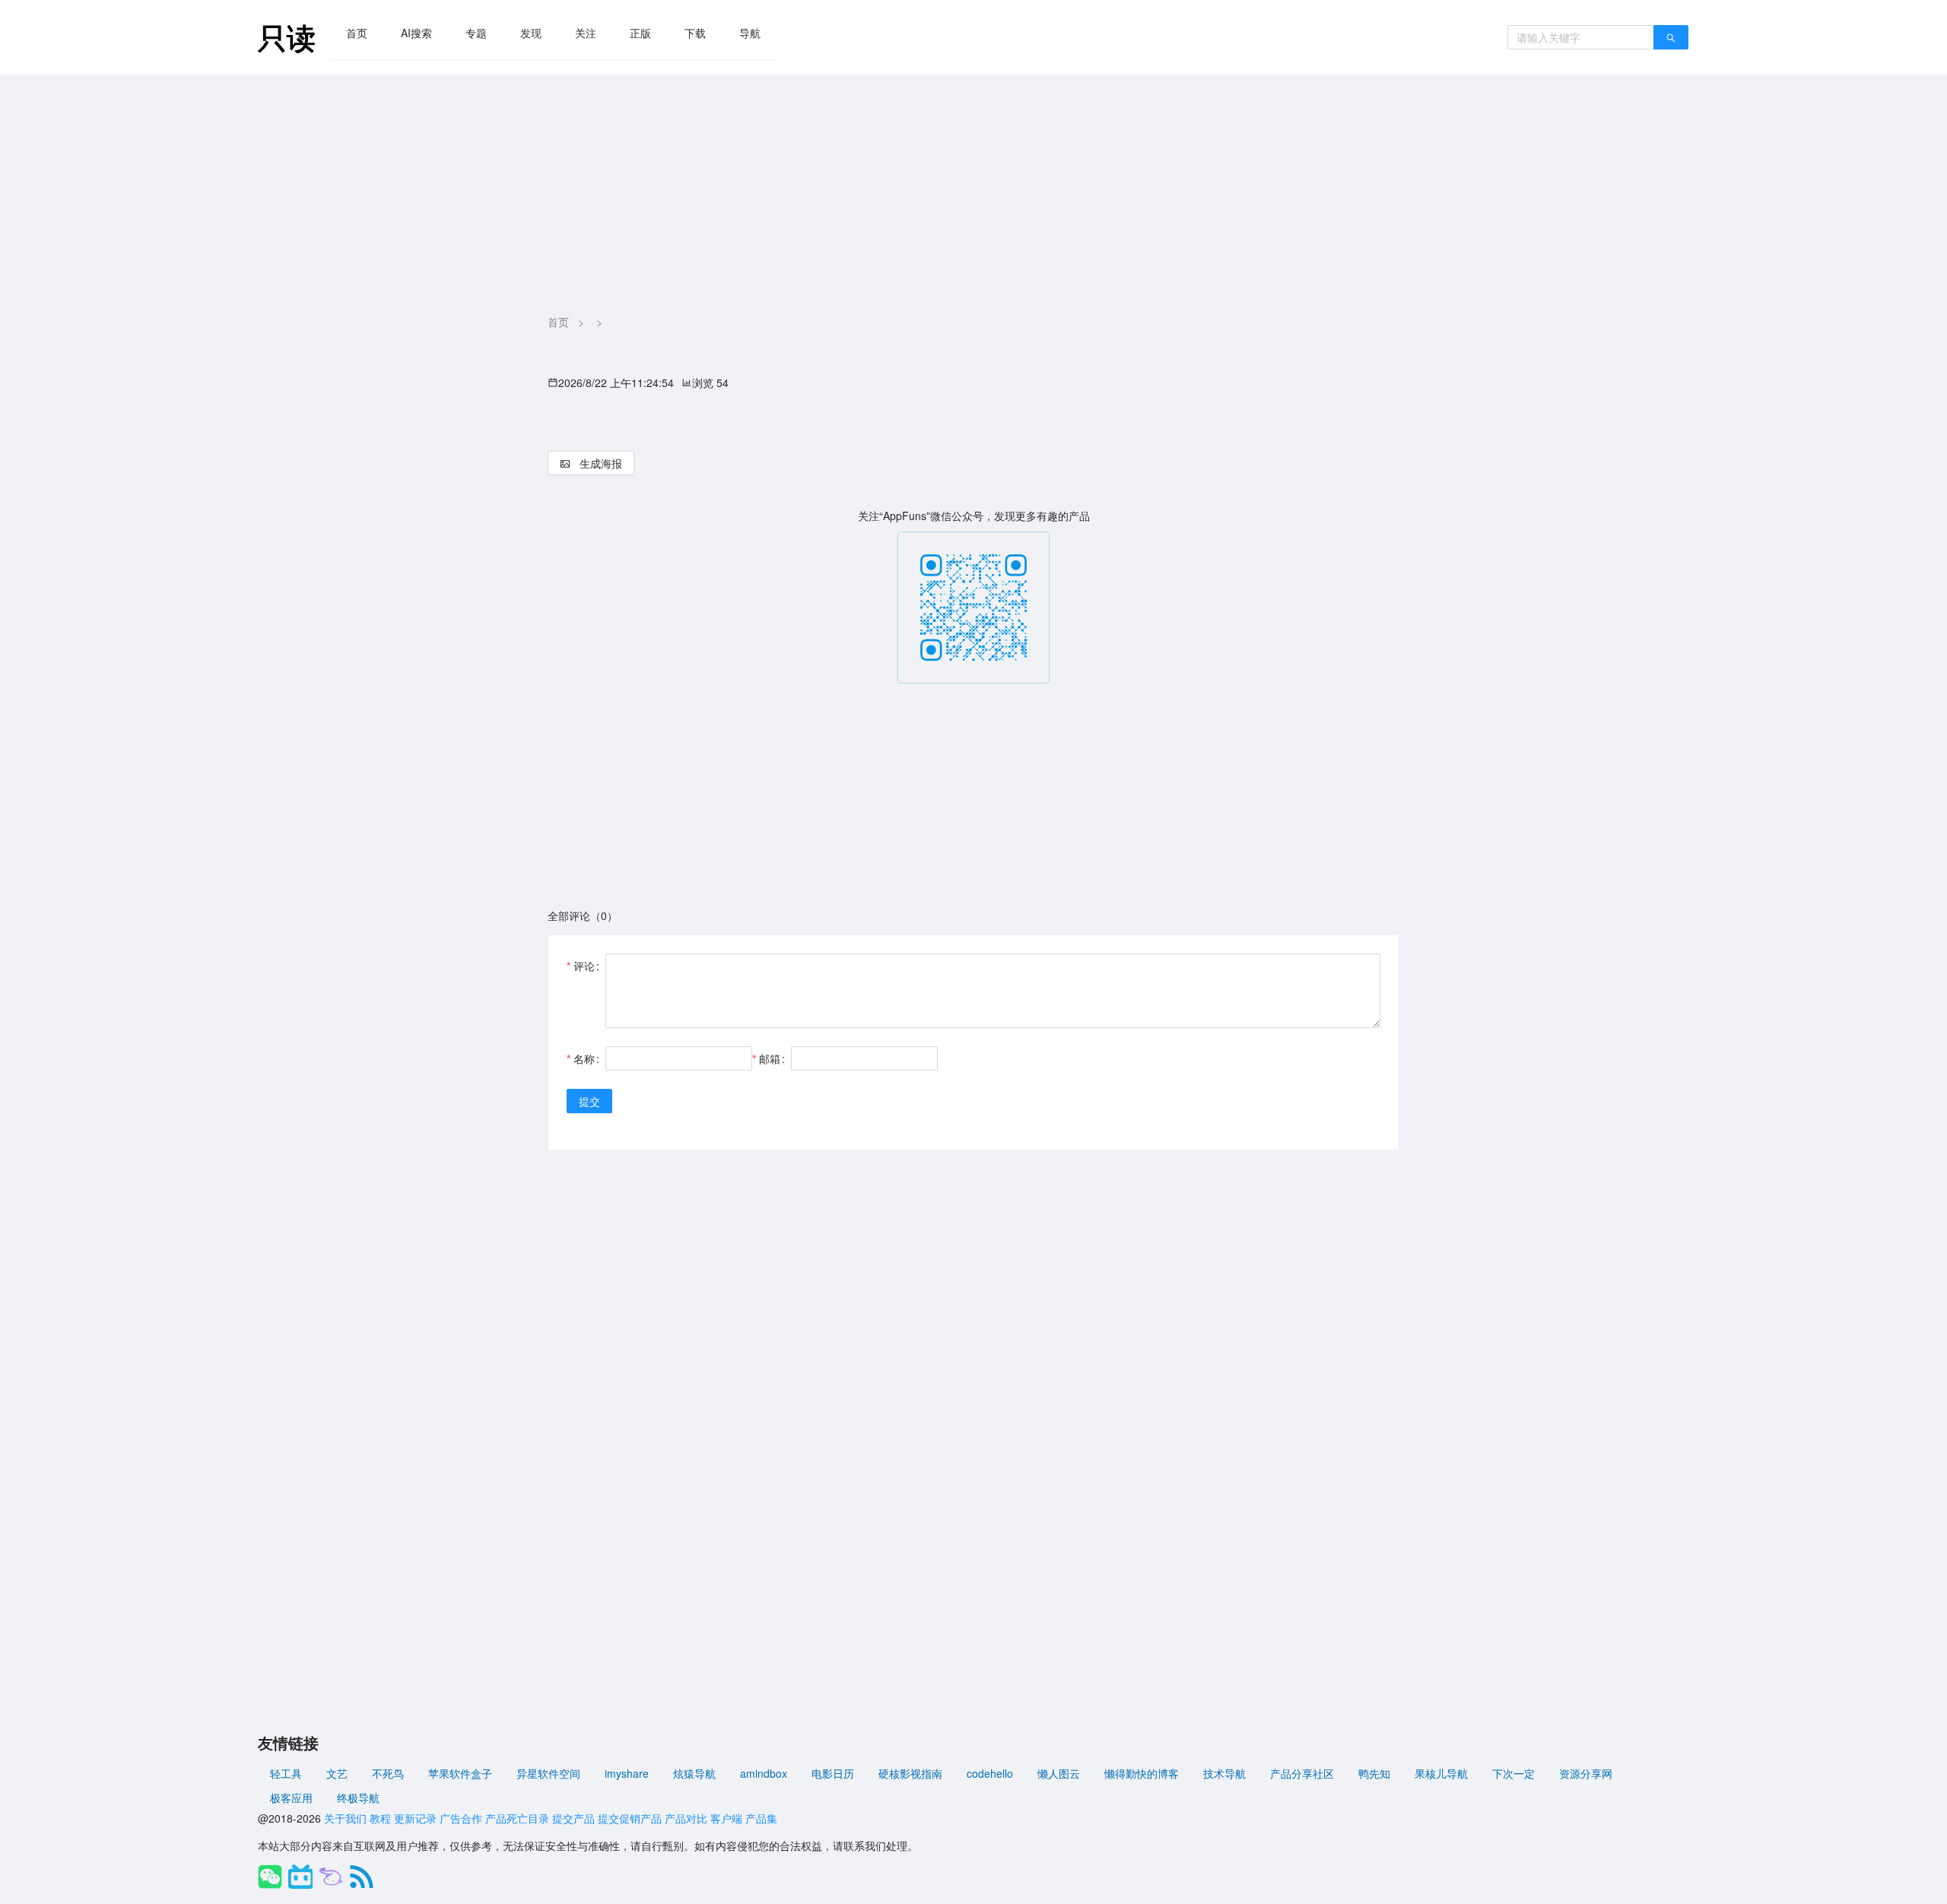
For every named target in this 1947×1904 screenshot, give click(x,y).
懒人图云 (1059, 1773)
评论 (584, 966)
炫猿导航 (694, 1773)
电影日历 (833, 1773)
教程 (380, 1818)
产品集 (761, 1818)
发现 (531, 33)
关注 (586, 33)
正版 (640, 33)
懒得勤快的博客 (1142, 1773)
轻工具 (286, 1773)
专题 (476, 33)
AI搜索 (416, 33)
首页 (357, 33)
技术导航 (1224, 1773)
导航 (750, 33)
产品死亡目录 (517, 1818)
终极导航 (358, 1798)
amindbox (764, 1773)
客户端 (726, 1818)
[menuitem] (357, 33)
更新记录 (415, 1818)
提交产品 (573, 1818)
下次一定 (1513, 1773)
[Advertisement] (973, 189)
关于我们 (345, 1818)
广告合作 (461, 1818)
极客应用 (291, 1798)
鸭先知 (1374, 1773)
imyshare (627, 1773)
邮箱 (770, 1058)
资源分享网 (1586, 1773)
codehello (990, 1773)
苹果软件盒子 (460, 1773)
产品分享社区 (1302, 1773)
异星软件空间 (548, 1773)
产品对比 (686, 1818)
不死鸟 (388, 1773)
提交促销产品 (630, 1818)
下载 (695, 33)
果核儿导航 (1441, 1773)
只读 (287, 37)
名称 (584, 1058)
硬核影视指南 (910, 1773)
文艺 (337, 1773)
